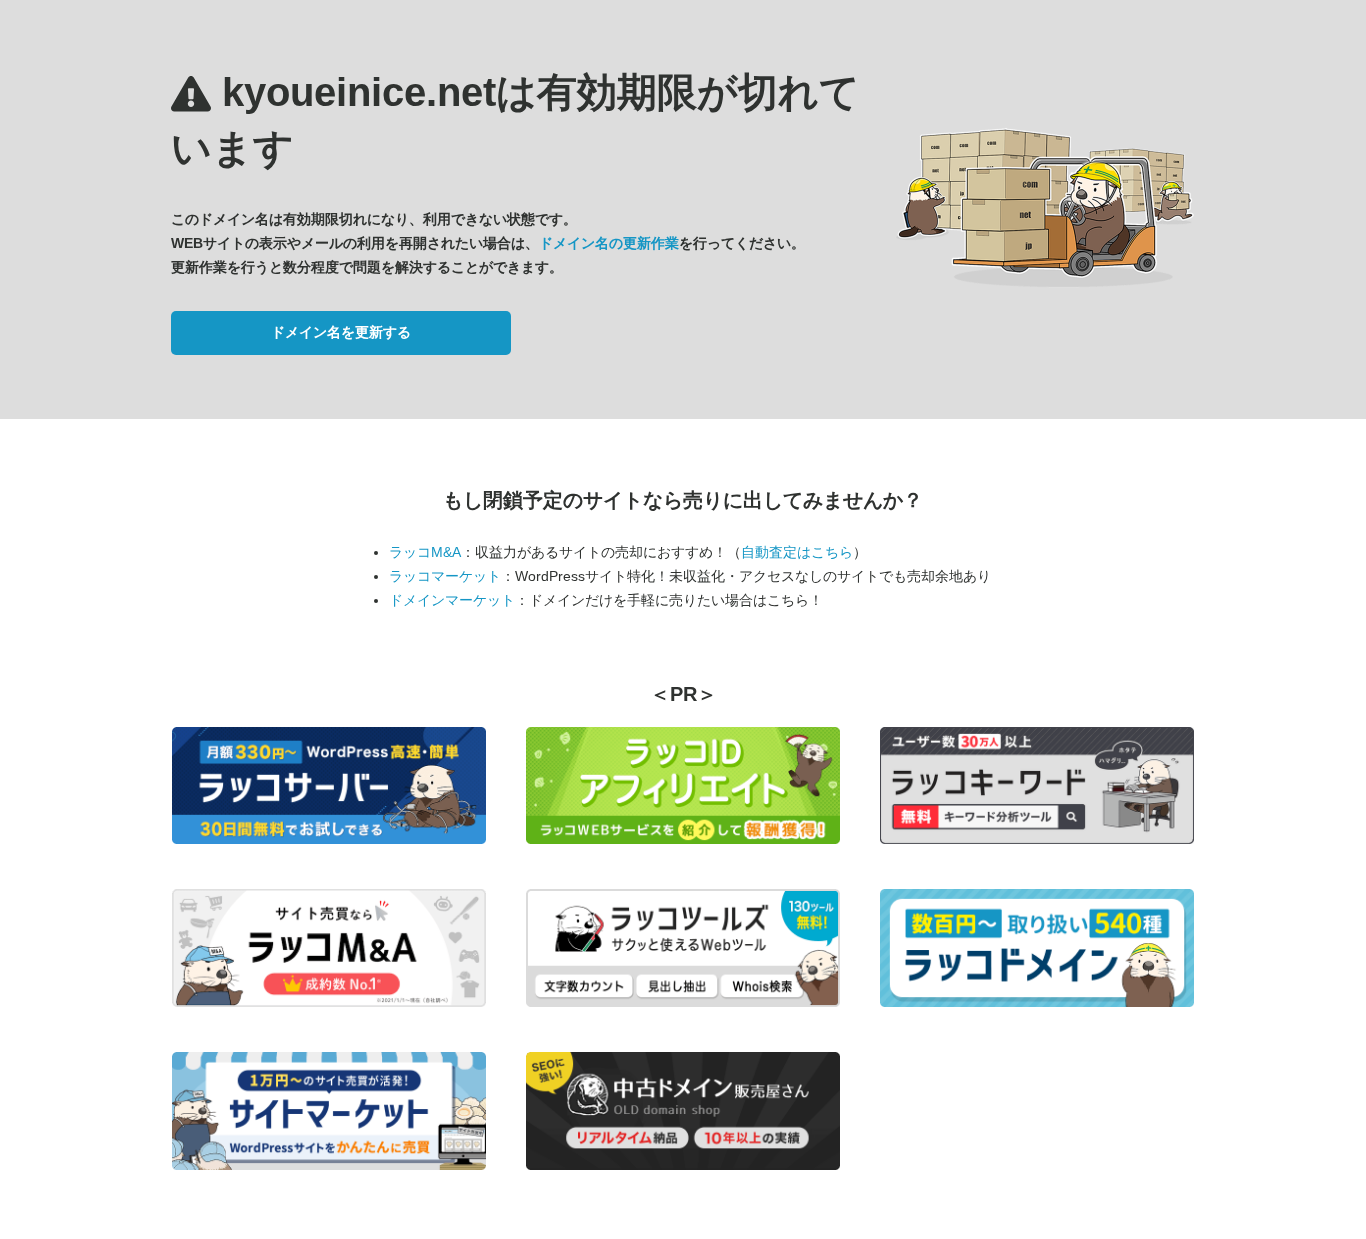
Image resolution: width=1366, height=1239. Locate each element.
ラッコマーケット (445, 576)
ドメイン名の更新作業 (609, 243)
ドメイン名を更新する (341, 332)
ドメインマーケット (452, 600)
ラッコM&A (425, 552)
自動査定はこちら (797, 552)
